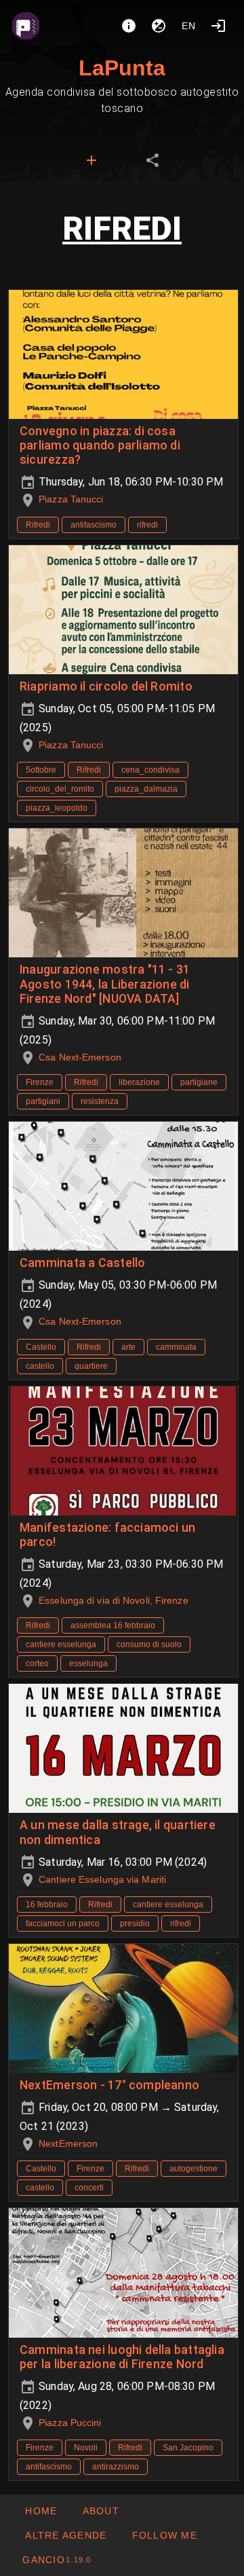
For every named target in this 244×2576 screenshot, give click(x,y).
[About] (129, 26)
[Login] (218, 26)
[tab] (91, 160)
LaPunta (122, 68)
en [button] (189, 26)
